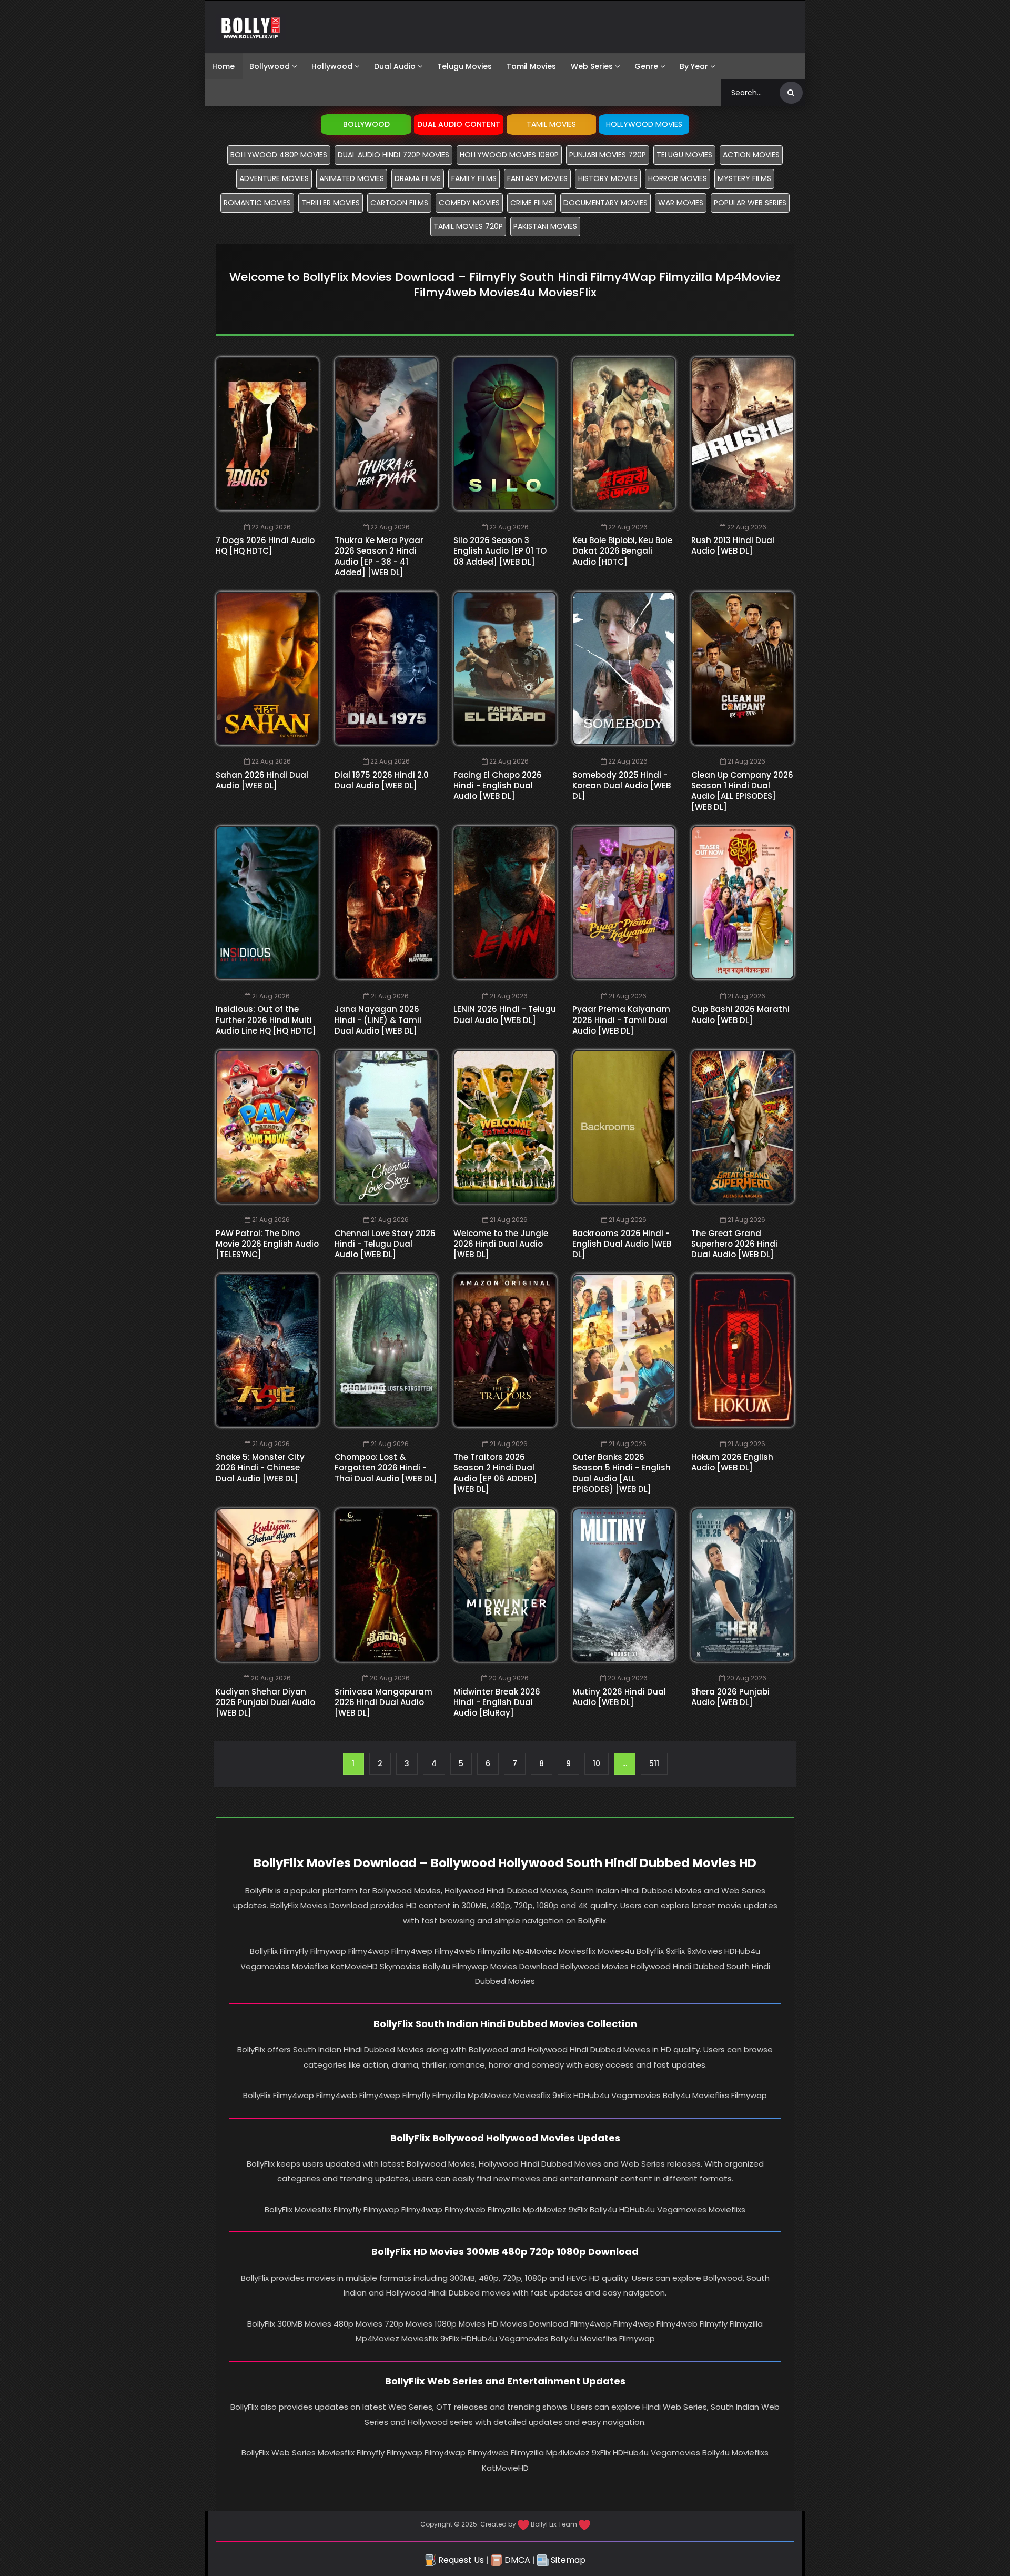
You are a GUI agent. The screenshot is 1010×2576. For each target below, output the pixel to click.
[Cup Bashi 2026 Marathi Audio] (743, 903)
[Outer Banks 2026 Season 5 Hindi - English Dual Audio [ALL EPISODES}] (624, 1350)
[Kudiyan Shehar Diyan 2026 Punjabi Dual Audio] (267, 1585)
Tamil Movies (531, 66)
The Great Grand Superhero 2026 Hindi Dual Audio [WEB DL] (734, 1244)
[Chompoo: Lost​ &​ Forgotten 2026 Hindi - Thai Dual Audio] (386, 1350)
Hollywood (332, 66)
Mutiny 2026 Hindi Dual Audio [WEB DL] (619, 1697)
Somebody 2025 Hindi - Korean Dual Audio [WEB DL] (622, 786)
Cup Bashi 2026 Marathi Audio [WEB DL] (740, 1014)
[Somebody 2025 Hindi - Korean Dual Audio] (624, 668)
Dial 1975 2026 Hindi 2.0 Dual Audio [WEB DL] (382, 780)
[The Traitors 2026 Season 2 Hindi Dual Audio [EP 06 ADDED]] (505, 1350)
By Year (694, 66)
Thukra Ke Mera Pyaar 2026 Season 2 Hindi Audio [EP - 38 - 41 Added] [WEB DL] (379, 556)
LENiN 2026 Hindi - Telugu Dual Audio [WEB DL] (505, 1014)
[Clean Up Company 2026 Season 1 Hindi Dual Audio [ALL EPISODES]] (743, 668)
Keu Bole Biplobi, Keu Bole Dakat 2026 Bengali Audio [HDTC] (622, 551)
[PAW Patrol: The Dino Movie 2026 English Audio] (267, 1127)
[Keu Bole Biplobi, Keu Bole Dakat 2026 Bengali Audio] (624, 434)
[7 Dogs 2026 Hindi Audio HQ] (267, 434)
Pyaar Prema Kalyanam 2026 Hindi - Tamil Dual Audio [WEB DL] (621, 1020)
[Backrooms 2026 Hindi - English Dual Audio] (624, 1127)
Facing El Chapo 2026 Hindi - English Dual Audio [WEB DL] (498, 786)
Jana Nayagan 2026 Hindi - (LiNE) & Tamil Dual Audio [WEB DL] (378, 1020)
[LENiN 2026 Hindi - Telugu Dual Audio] (505, 903)
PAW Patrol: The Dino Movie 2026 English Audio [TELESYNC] (267, 1244)
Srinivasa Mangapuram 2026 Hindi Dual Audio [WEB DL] (383, 1702)
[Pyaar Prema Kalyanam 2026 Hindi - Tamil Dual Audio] (624, 903)
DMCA (516, 2560)
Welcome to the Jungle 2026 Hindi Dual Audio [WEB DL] (501, 1244)
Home (223, 66)
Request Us (460, 2560)
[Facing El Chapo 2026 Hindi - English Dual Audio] (505, 668)
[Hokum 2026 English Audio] (743, 1350)
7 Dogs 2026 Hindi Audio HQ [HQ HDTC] (265, 545)
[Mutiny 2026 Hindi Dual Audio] (624, 1585)
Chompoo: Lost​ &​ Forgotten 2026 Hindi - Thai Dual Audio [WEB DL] (386, 1468)
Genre (646, 66)
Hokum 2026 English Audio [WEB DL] (732, 1462)
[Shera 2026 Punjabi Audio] (743, 1585)
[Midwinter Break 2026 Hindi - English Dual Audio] (505, 1585)
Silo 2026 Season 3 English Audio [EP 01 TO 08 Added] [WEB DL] (500, 551)
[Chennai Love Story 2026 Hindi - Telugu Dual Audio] (386, 1127)
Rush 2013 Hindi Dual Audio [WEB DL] (733, 545)
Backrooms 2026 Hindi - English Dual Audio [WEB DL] (622, 1244)
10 (597, 1763)
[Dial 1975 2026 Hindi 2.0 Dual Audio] (386, 668)
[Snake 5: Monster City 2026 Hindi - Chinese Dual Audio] (267, 1350)
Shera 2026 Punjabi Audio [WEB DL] (730, 1697)
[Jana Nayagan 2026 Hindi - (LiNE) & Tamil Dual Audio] (386, 903)
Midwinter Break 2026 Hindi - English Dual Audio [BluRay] (497, 1702)
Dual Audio (395, 66)
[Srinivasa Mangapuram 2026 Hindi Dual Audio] (386, 1585)
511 (654, 1763)
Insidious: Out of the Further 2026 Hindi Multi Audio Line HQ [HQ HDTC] (266, 1020)
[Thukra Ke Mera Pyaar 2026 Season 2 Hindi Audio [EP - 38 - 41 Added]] (386, 434)
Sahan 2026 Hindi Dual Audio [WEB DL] (262, 780)
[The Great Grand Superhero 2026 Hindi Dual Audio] (743, 1127)
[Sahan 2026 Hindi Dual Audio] (267, 668)
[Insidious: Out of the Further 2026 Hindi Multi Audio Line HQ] (267, 903)
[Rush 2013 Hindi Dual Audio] (743, 434)
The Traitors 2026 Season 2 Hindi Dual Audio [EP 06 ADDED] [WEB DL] (495, 1473)
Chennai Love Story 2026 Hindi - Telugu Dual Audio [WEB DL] (385, 1244)
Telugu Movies (464, 66)
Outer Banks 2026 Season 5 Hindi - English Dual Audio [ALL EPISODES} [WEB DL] (622, 1473)
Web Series (592, 66)
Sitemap (567, 2560)
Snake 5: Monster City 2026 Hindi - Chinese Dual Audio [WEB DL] (260, 1468)
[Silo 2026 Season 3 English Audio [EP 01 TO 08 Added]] (505, 434)
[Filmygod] (251, 27)
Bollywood (270, 66)
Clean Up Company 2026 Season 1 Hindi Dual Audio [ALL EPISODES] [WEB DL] (742, 791)
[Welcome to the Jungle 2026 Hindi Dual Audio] (505, 1127)
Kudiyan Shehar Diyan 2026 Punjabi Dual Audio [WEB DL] (265, 1702)
